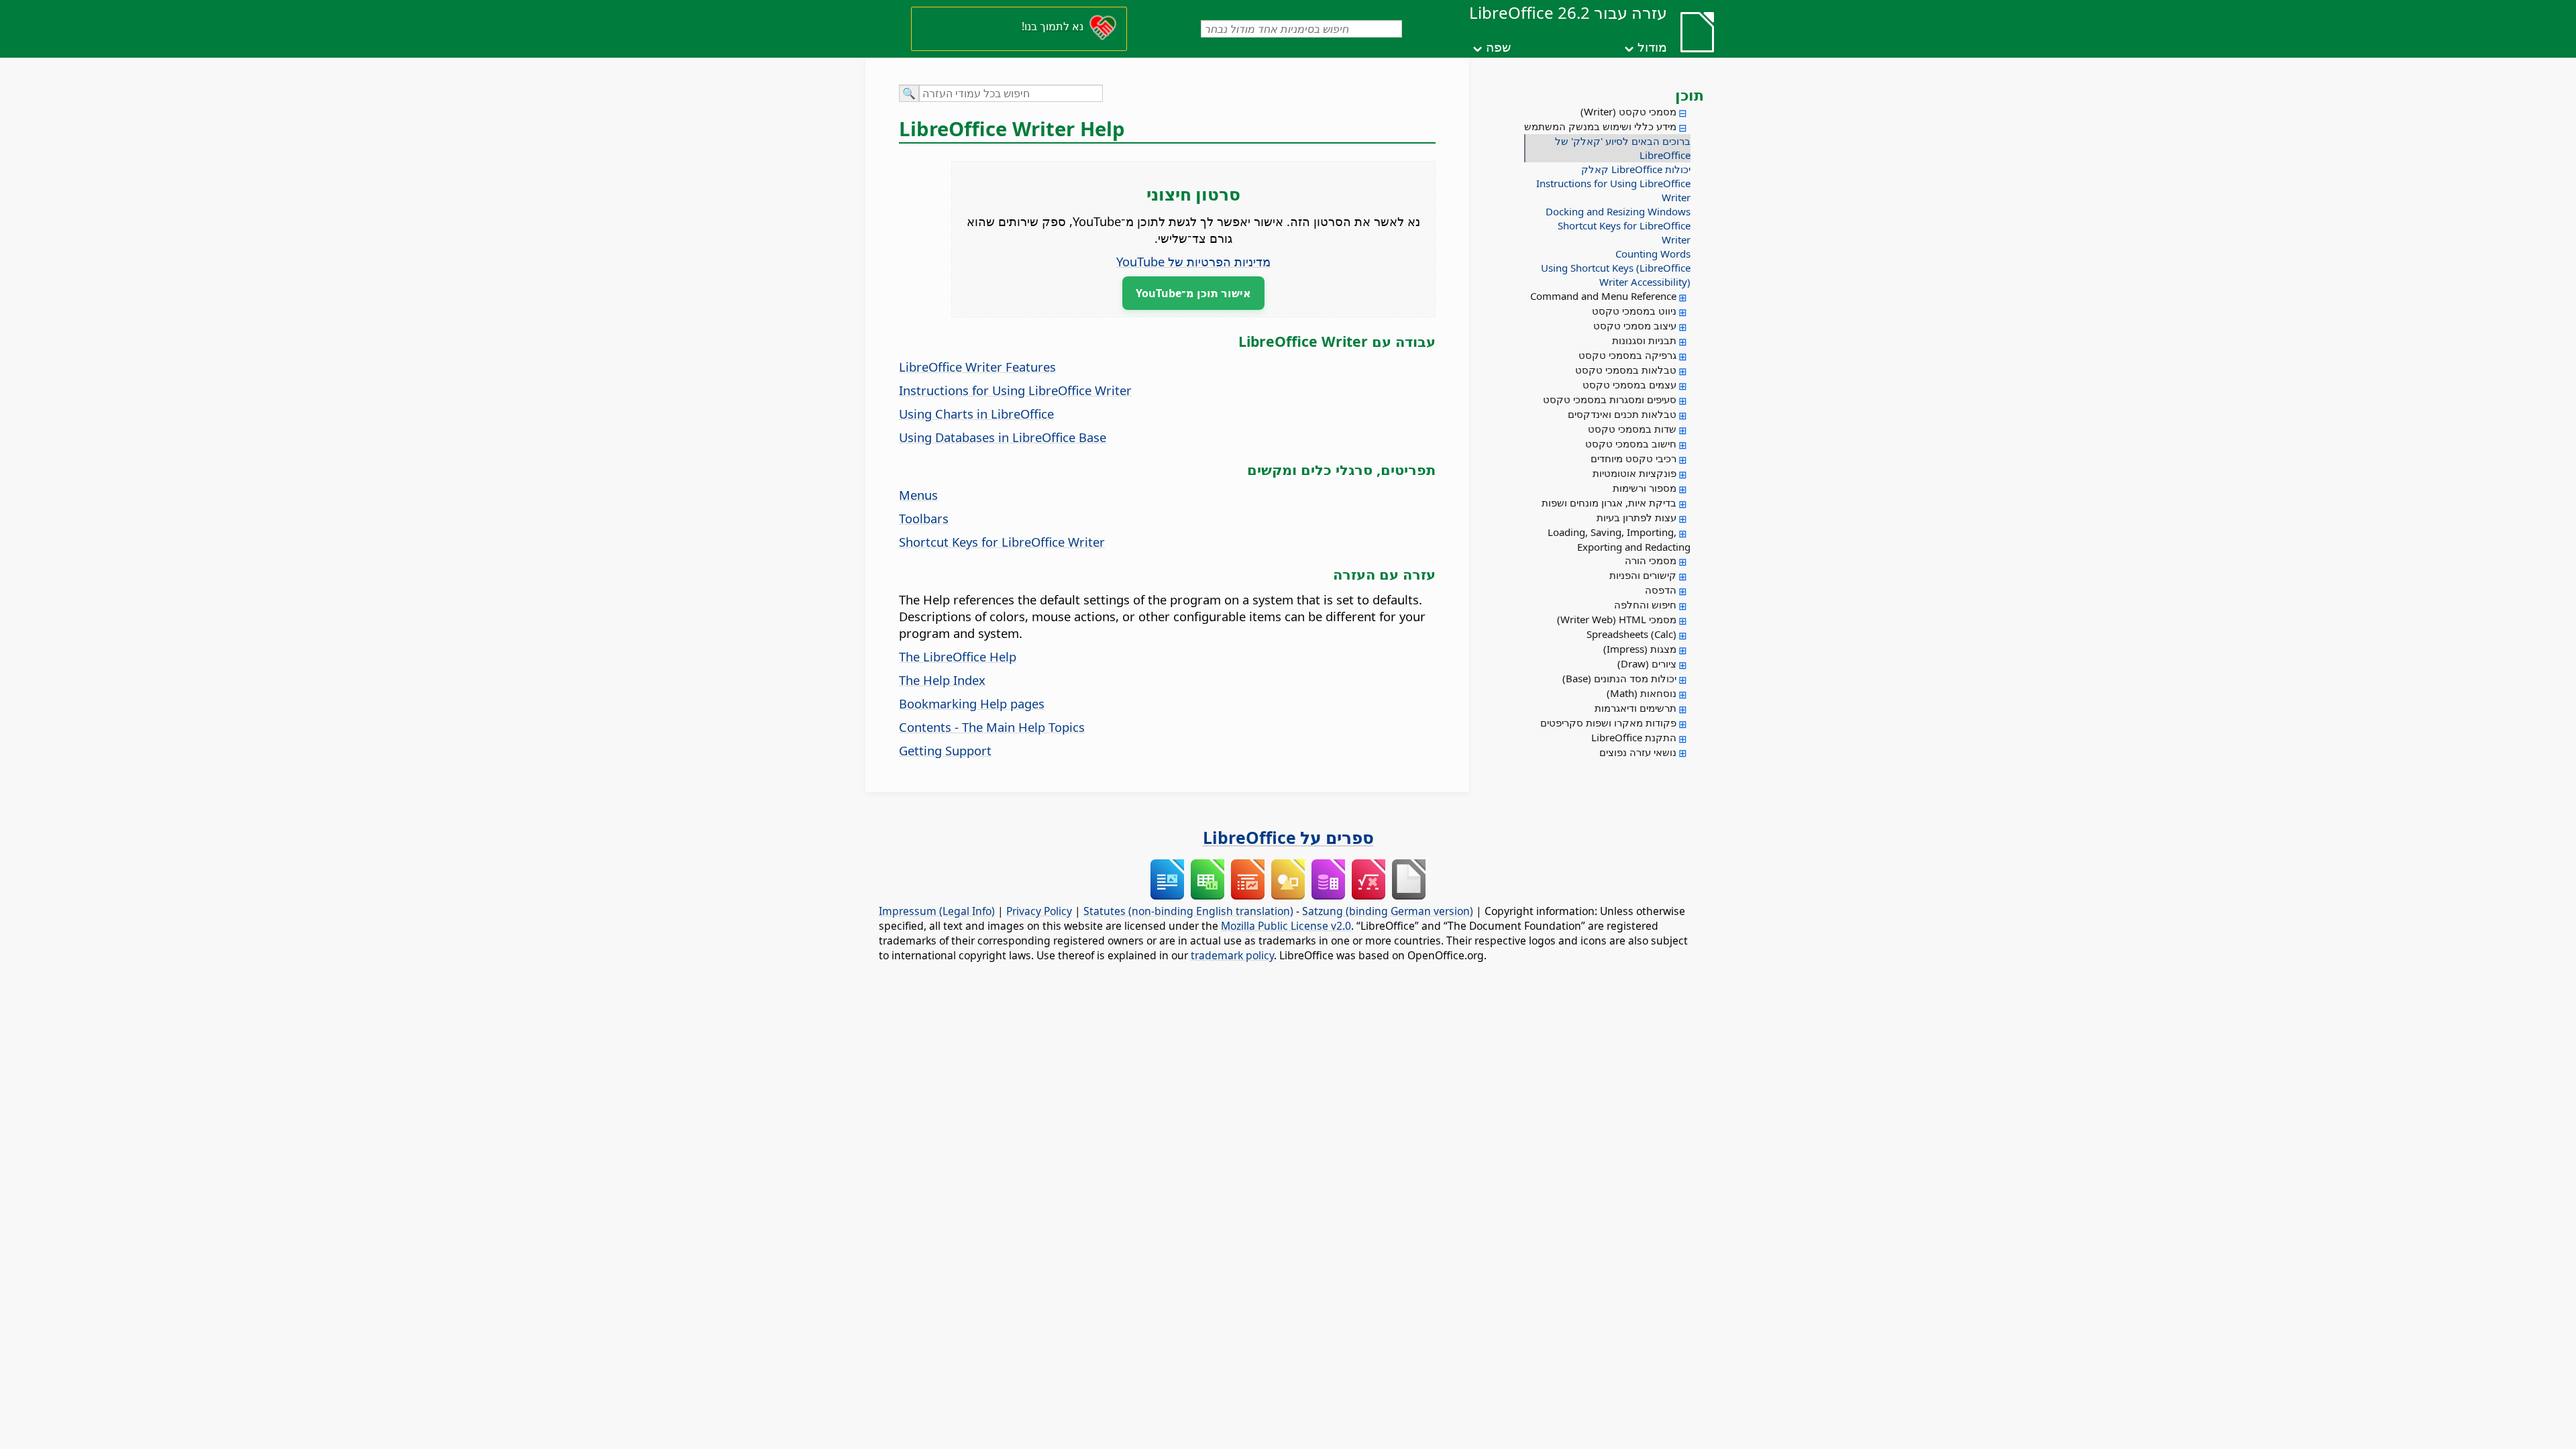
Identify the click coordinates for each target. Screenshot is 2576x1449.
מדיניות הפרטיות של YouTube (1193, 261)
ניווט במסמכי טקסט (1634, 311)
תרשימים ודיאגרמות (1635, 708)
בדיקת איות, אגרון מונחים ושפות (1609, 502)
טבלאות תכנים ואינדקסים (1622, 414)
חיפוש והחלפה (1645, 604)
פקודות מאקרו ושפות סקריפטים (1608, 722)
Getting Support (945, 750)
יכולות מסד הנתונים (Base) (1619, 678)
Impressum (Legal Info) (937, 911)
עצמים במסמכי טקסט (1629, 384)
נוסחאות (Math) (1642, 693)
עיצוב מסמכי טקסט (1635, 325)
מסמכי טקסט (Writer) (1628, 111)
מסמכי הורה (1651, 560)
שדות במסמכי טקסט (1632, 429)
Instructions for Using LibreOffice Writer (1613, 190)
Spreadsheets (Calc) (1631, 634)
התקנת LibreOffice (1634, 737)
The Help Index (942, 680)
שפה (1498, 47)
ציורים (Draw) (1647, 663)
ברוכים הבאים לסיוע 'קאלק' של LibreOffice (1623, 148)
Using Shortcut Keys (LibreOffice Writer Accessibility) (1616, 275)
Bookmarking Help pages (972, 703)
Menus (918, 495)
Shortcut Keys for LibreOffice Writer (1624, 232)
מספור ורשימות (1645, 488)
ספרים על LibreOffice (1288, 837)
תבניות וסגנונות (1644, 340)
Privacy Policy (1039, 911)
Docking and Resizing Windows (1618, 211)
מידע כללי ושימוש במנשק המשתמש (1600, 126)
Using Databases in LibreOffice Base (1003, 437)
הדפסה (1661, 590)
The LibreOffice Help (958, 656)
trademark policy (1232, 955)
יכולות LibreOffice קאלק (1636, 169)
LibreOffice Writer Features (977, 367)
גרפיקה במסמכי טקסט (1627, 355)
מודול (1652, 47)
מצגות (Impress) (1640, 649)
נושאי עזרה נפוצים (1638, 752)
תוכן (1689, 95)
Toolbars (924, 518)
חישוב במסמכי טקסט (1631, 443)
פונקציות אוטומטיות (1634, 473)
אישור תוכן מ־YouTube (1193, 293)
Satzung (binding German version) (1388, 911)
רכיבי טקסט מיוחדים (1633, 458)
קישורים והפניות (1643, 575)
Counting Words (1653, 254)
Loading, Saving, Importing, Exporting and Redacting (1619, 539)
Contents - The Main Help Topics (992, 727)
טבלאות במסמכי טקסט (1626, 370)
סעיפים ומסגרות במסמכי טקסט (1610, 399)
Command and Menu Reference (1603, 296)
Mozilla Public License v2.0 (1286, 926)
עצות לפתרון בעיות (1636, 517)
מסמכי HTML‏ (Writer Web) (1617, 619)
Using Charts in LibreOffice (976, 414)
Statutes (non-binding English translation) (1188, 911)
